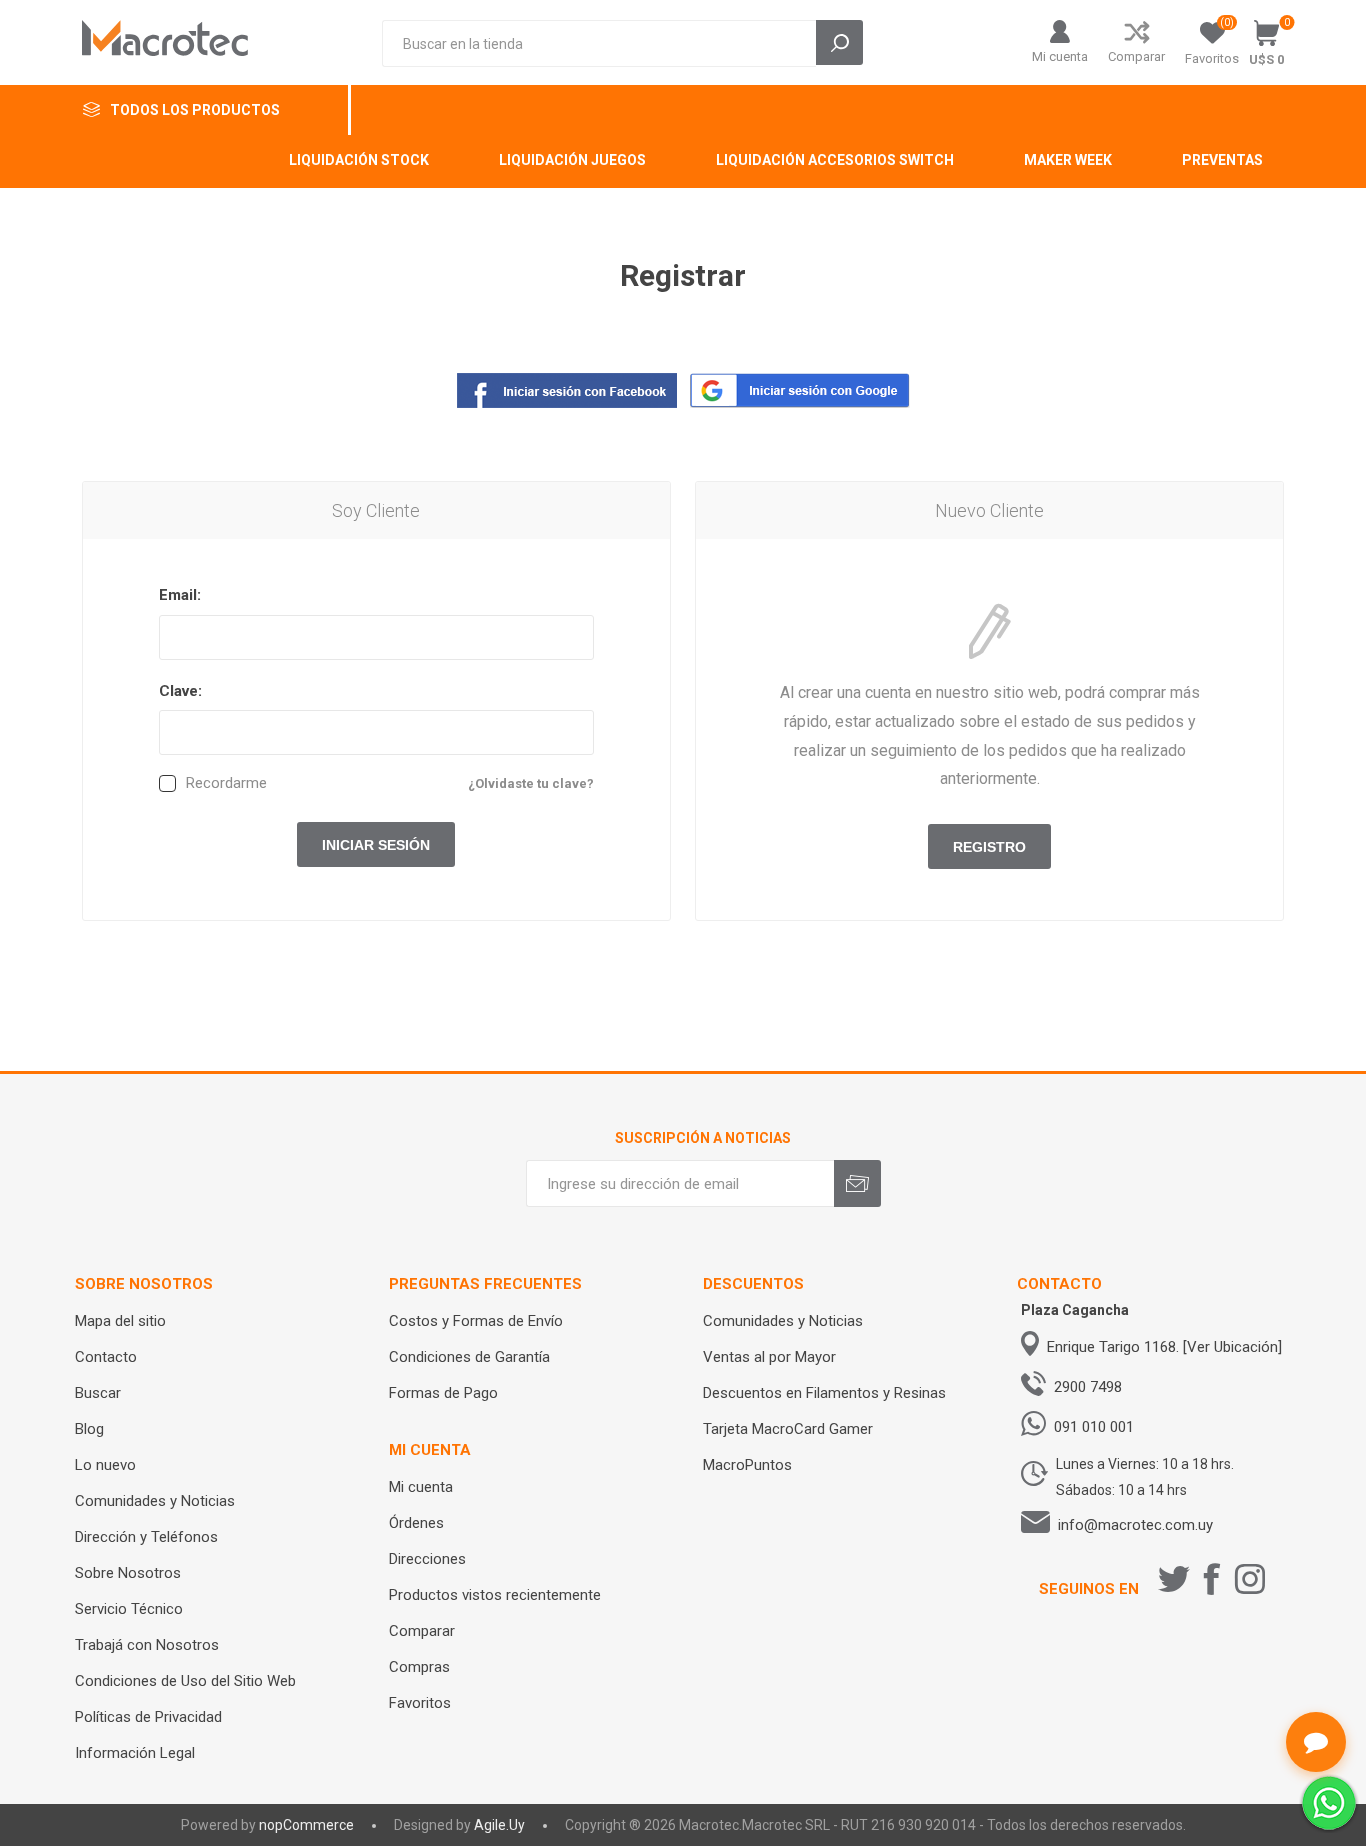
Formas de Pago (443, 1393)
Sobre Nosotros (128, 1573)
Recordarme (226, 783)
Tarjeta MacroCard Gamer (788, 1429)
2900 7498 (1088, 1387)
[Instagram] (1250, 1579)
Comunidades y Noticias (155, 1501)
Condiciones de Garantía (469, 1357)
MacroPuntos (747, 1465)
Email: (180, 595)
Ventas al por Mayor (769, 1357)
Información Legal (135, 1753)
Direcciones (427, 1559)
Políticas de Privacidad (148, 1717)
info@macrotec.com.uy (1135, 1525)
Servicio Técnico (129, 1609)
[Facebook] (1212, 1579)
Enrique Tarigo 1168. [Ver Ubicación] (1164, 1347)
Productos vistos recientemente (495, 1595)
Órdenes (416, 1523)
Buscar (98, 1393)
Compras (419, 1667)
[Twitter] (1174, 1579)
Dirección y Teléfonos (146, 1537)
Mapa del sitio (120, 1321)
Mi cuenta (1060, 56)
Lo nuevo (105, 1465)
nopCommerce (306, 1825)
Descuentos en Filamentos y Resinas (824, 1393)
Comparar (1136, 56)
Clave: (180, 691)
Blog (89, 1429)
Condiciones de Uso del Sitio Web (185, 1681)
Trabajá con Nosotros (147, 1645)
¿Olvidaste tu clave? (531, 783)
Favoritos (420, 1703)
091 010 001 (1094, 1427)
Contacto (106, 1357)
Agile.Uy (499, 1825)
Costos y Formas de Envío (476, 1321)
